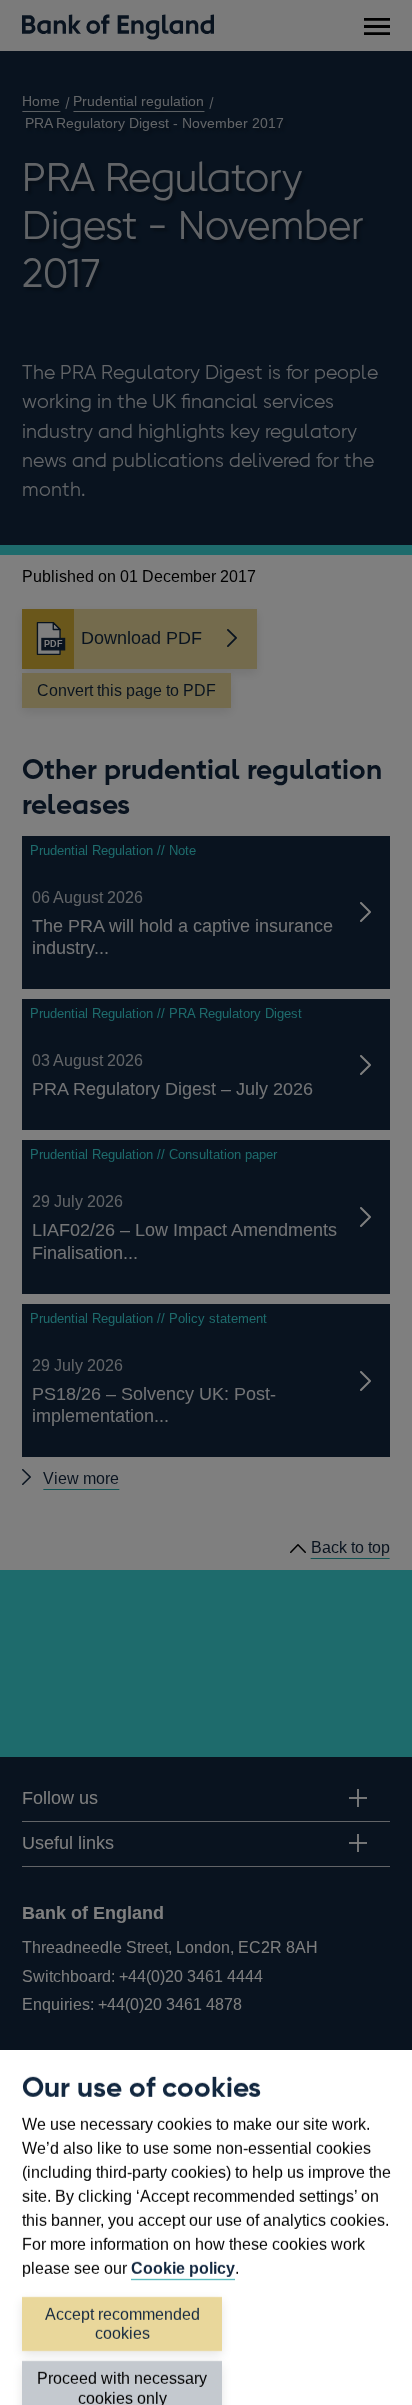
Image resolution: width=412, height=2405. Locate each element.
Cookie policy (183, 2268)
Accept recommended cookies (122, 2324)
